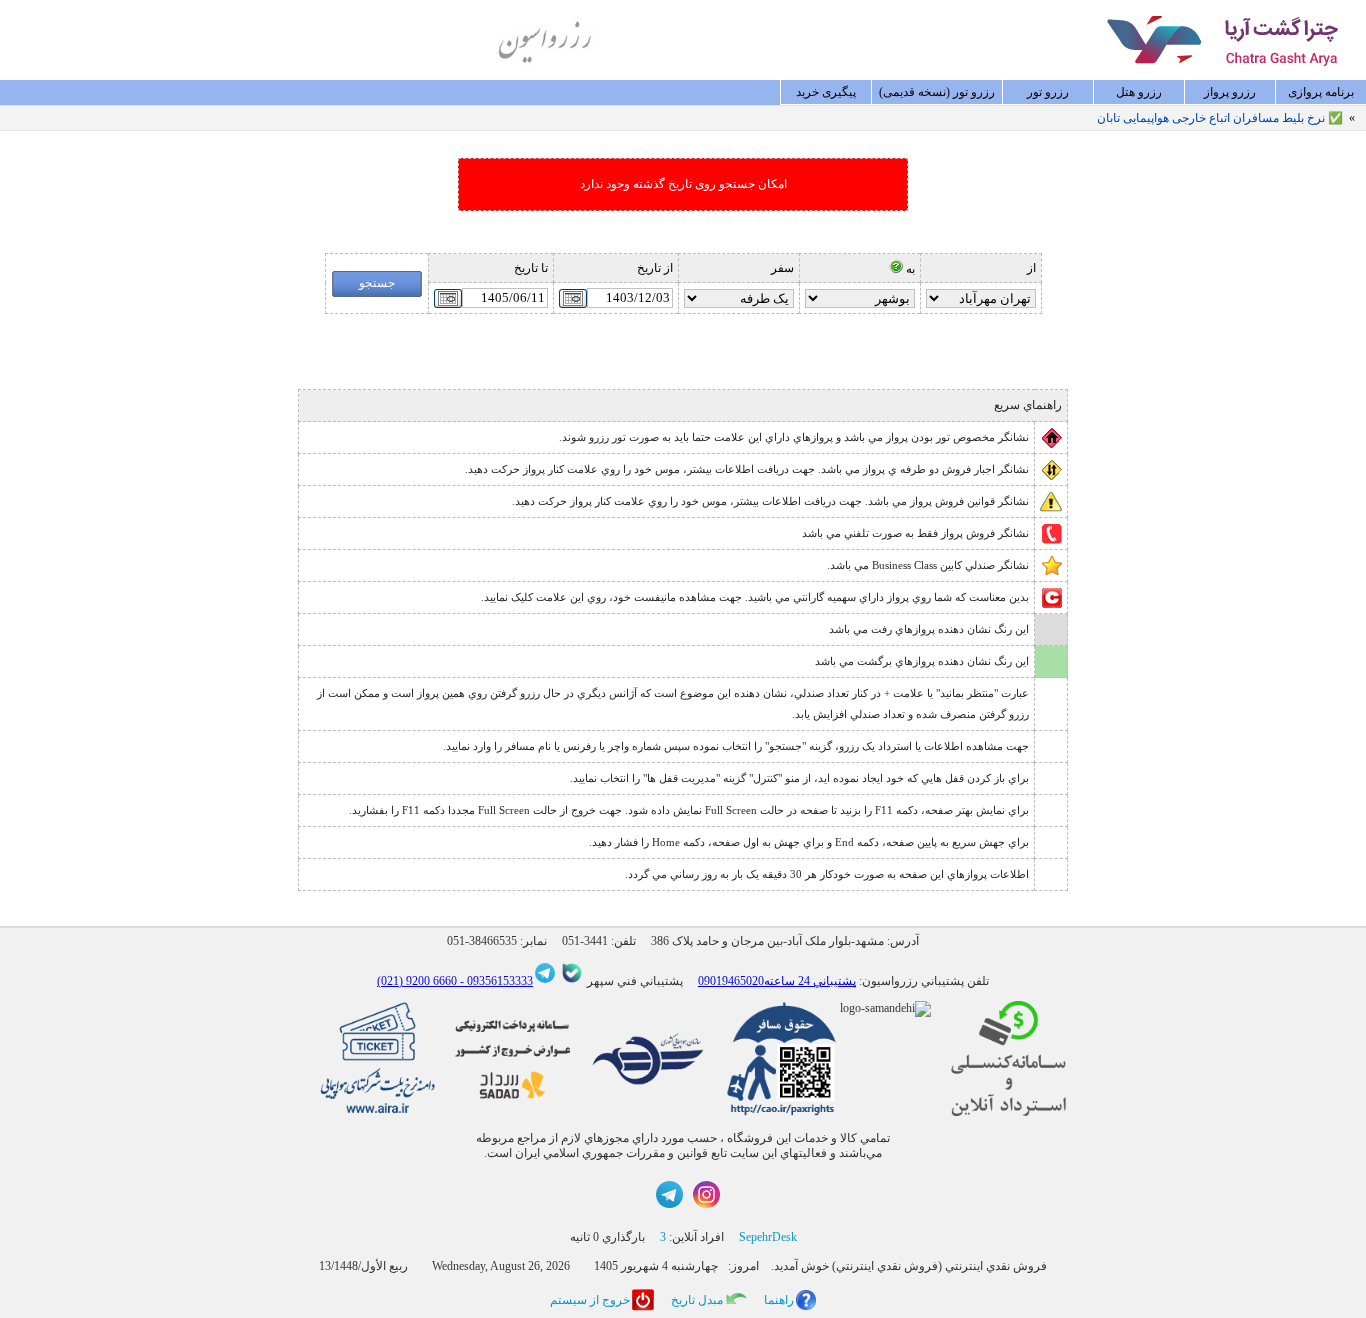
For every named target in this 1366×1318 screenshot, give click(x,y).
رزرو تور (1048, 92)
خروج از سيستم (590, 1300)
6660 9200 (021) (417, 981)
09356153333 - (495, 981)
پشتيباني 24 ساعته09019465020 (777, 981)
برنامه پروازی (1321, 92)
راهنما (779, 1300)
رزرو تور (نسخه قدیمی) (937, 92)
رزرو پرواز (1230, 92)
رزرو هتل (1139, 92)
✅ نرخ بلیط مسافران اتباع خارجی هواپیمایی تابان (1220, 118)
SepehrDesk (768, 1237)
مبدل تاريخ (697, 1300)
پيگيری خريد (826, 92)
